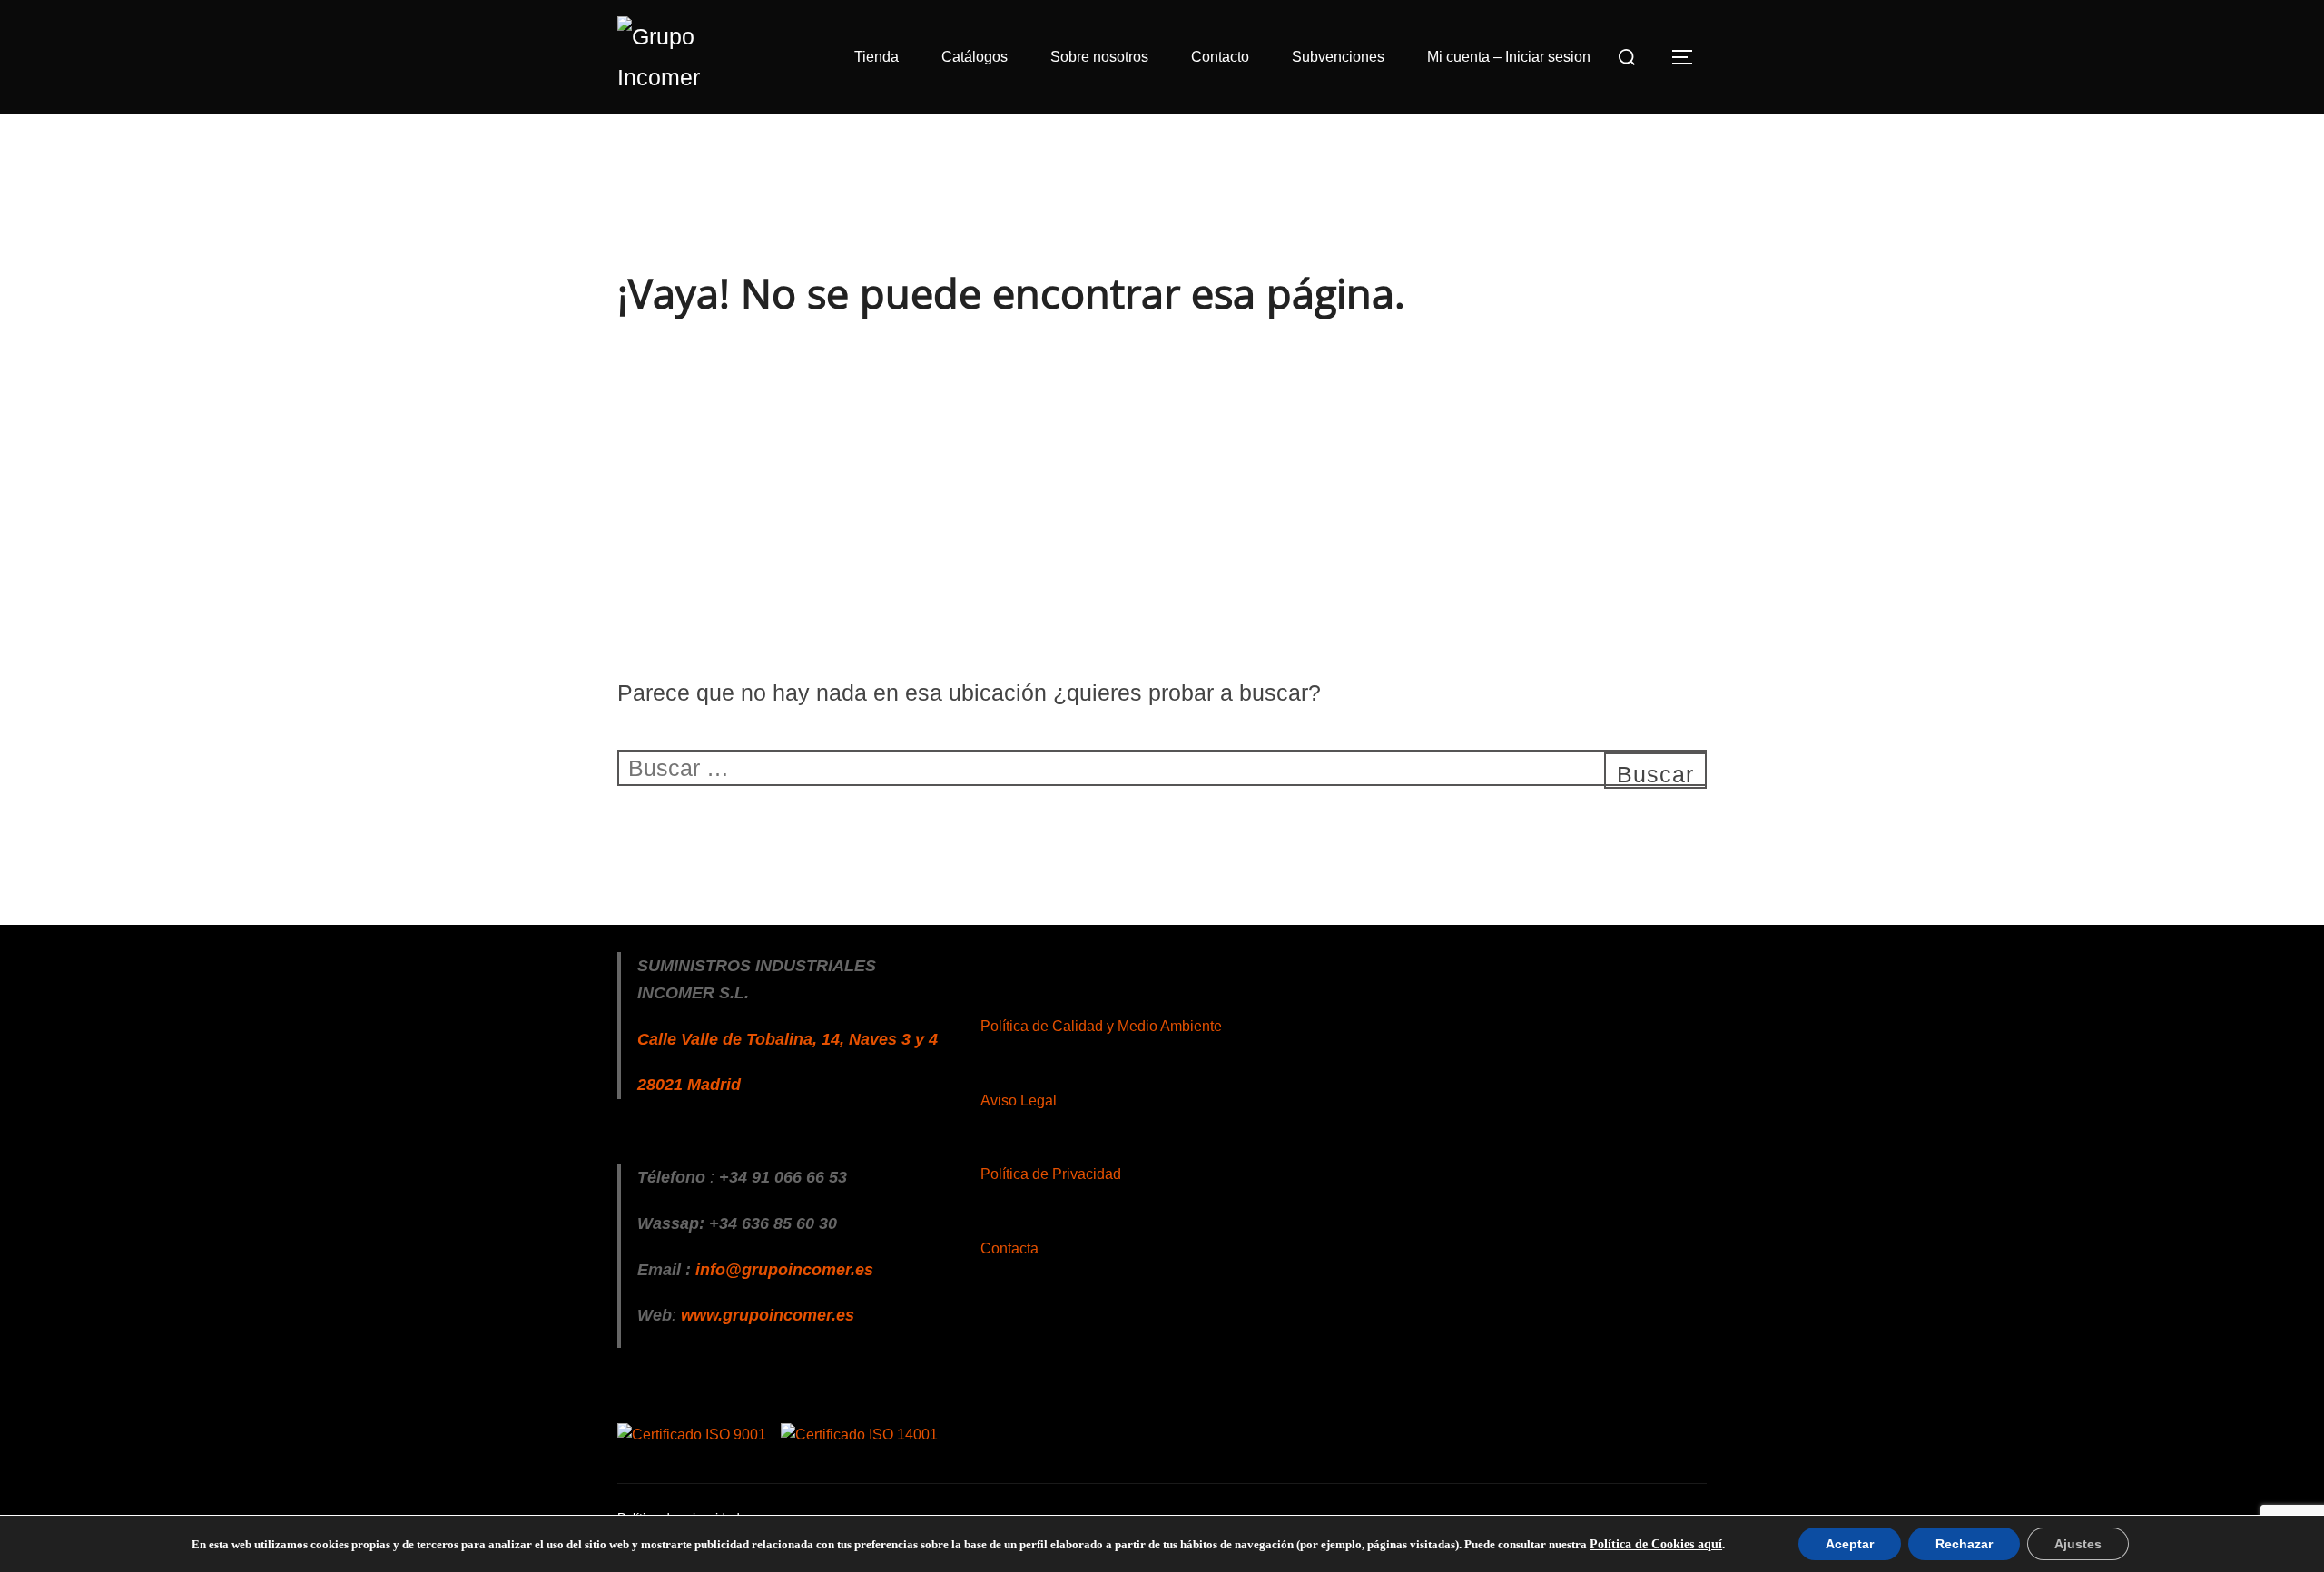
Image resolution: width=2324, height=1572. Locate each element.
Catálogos (975, 57)
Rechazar (1964, 1544)
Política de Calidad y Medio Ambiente (1101, 1026)
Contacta (1009, 1248)
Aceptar (1850, 1544)
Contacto (1220, 57)
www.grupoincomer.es (768, 1315)
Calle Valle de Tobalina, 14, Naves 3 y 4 (788, 1039)
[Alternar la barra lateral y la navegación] (1689, 57)
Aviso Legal (1019, 1100)
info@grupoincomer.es (784, 1270)
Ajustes (2078, 1544)
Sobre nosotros (1099, 57)
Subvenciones (1338, 57)
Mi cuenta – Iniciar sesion (1509, 57)
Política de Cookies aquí (1656, 1544)
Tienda (876, 57)
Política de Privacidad (1051, 1174)
